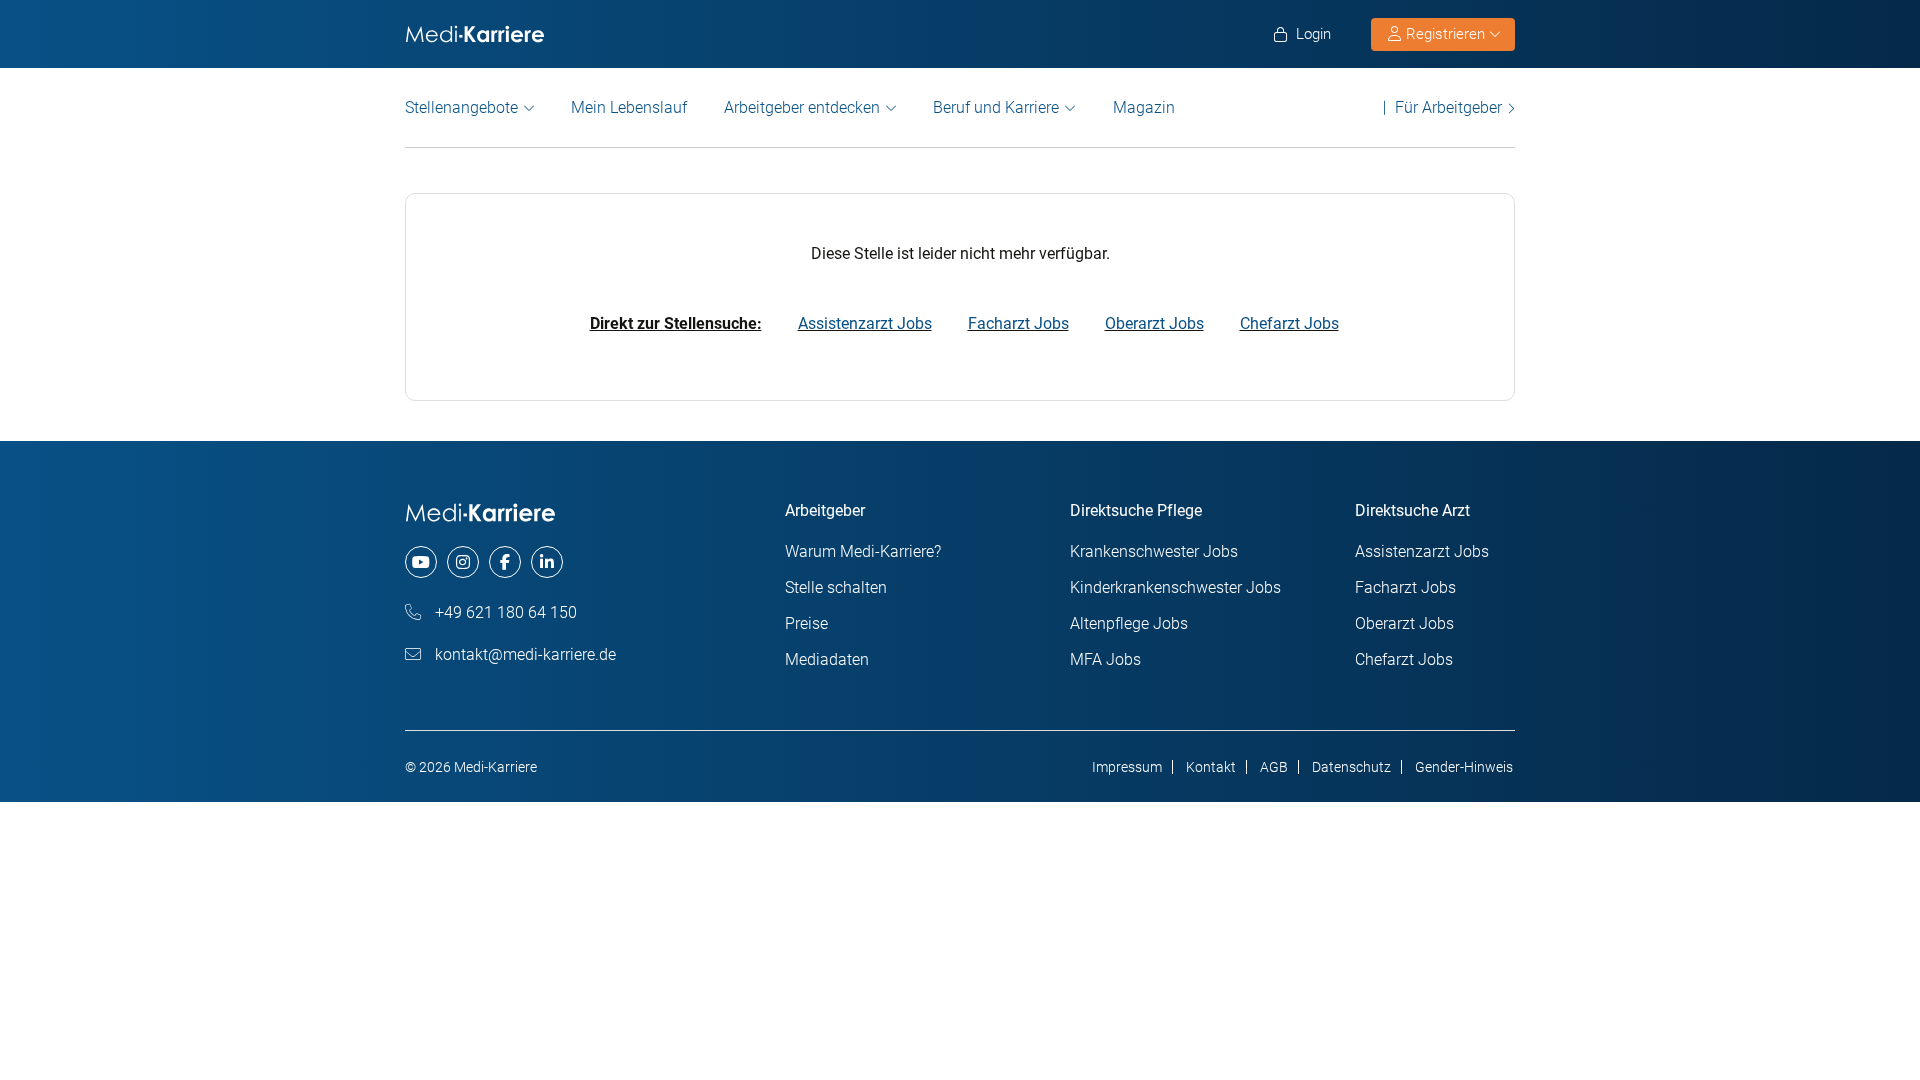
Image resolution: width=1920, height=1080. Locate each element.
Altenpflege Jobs (1129, 623)
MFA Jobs (1105, 659)
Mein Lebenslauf (629, 107)
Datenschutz (1351, 767)
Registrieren (1445, 34)
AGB (1274, 767)
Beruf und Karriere (996, 107)
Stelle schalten (836, 587)
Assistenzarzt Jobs (865, 323)
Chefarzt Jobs (1289, 323)
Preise (806, 623)
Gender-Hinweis (1464, 767)
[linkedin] (547, 562)
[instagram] (463, 562)
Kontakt (1211, 767)
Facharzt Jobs (1018, 323)
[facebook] (505, 562)
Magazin (1144, 107)
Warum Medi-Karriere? (863, 551)
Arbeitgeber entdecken (802, 107)
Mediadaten (827, 659)
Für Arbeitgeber (1448, 107)
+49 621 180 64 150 (504, 612)
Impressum (1127, 767)
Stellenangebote (461, 107)
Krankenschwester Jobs (1154, 551)
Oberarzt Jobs (1154, 323)
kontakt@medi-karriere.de (523, 654)
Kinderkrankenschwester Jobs (1175, 587)
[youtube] (421, 562)
